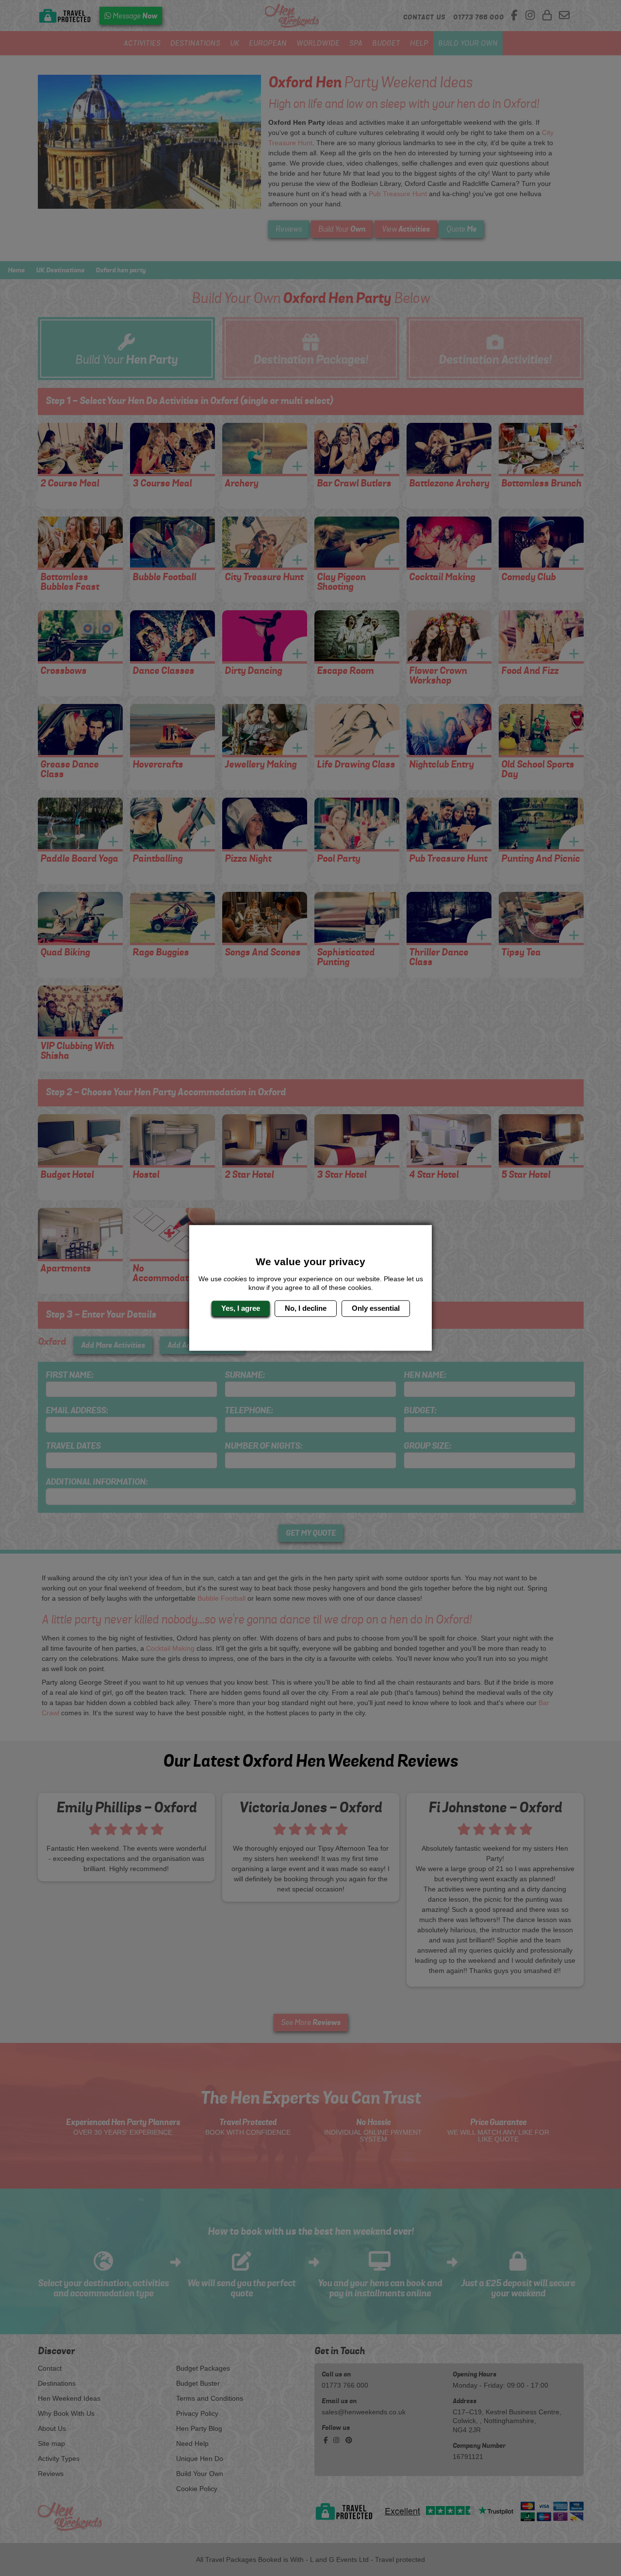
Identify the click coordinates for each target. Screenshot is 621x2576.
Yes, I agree (241, 1308)
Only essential (376, 1308)
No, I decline (306, 1308)
